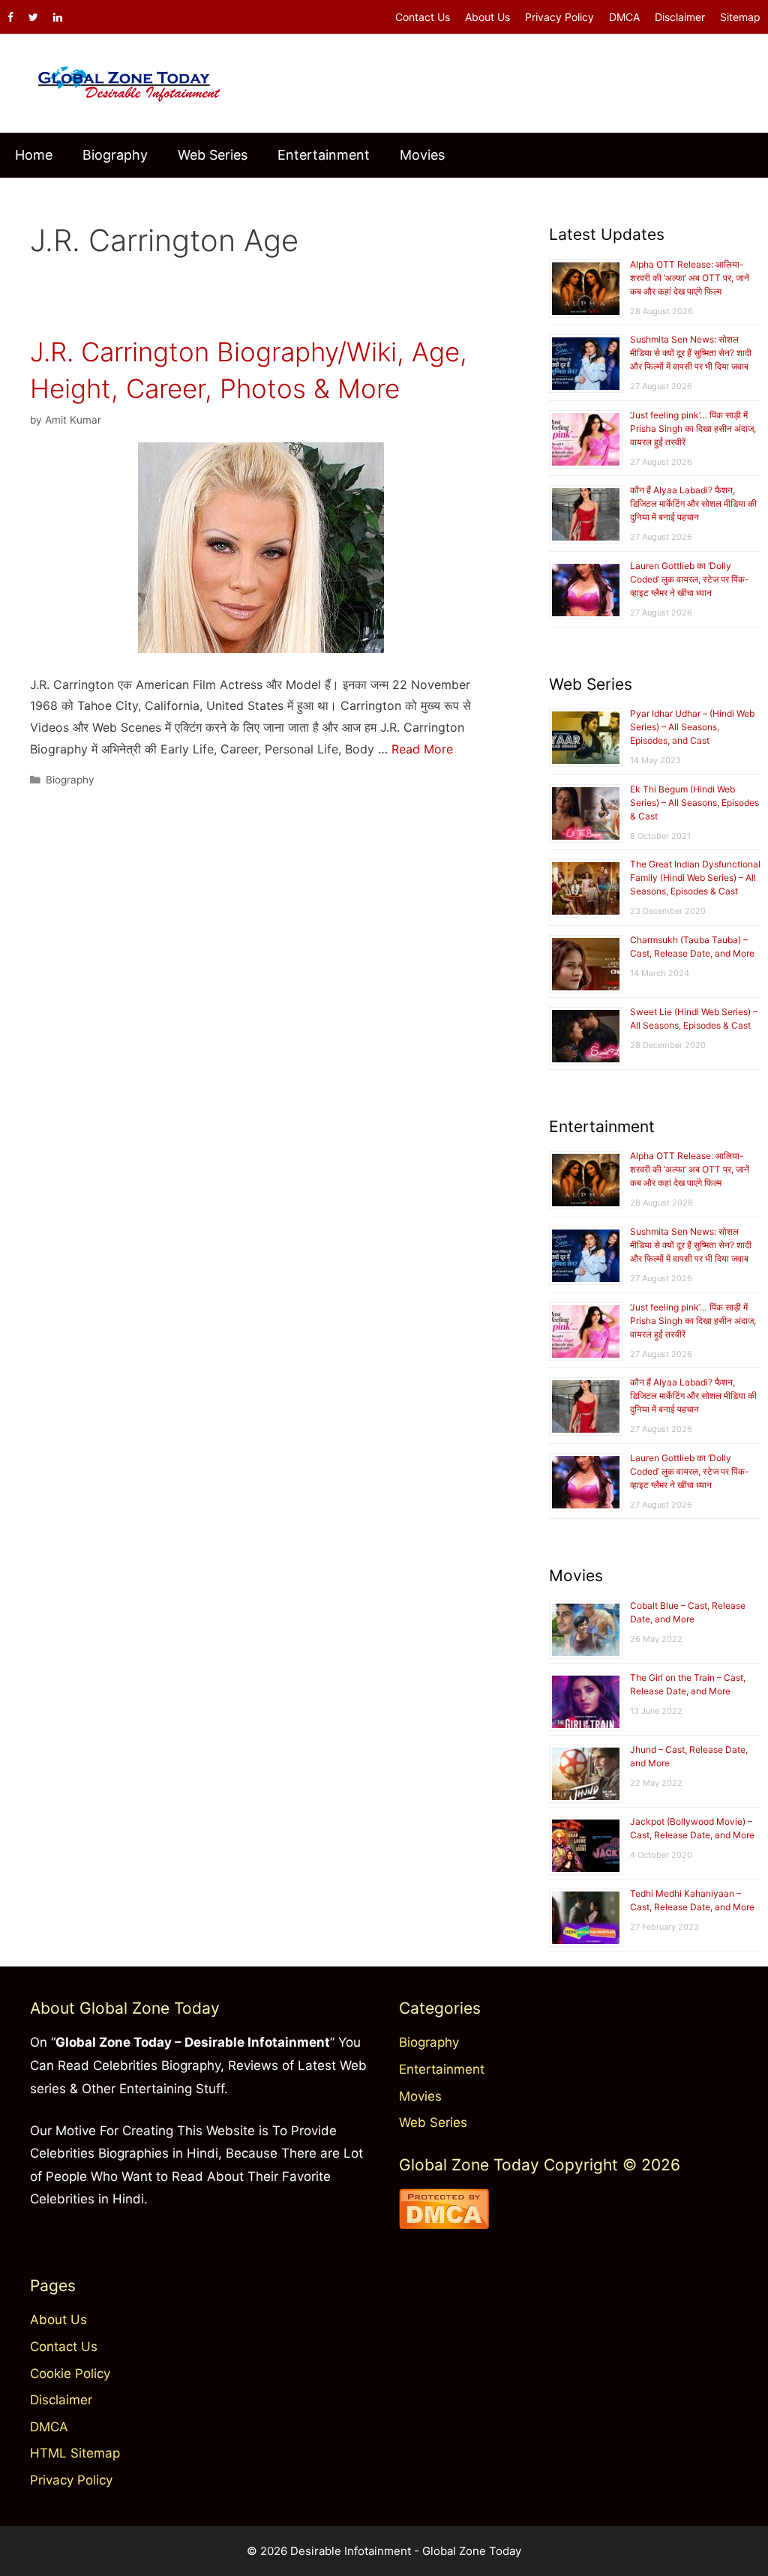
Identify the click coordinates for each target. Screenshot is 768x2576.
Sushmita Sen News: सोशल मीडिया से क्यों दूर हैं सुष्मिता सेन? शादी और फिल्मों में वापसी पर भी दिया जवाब (691, 353)
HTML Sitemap (75, 2453)
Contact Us (423, 17)
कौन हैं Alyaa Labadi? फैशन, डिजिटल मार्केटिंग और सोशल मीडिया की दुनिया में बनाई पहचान (693, 503)
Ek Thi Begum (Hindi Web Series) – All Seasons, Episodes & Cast (694, 803)
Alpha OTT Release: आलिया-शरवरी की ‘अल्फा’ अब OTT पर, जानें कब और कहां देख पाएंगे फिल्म (690, 278)
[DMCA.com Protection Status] (444, 2224)
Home (34, 155)
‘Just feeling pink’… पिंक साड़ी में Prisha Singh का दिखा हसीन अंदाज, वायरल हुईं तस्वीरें (693, 428)
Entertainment (324, 155)
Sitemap (740, 17)
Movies (422, 155)
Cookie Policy (70, 2374)
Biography (115, 155)
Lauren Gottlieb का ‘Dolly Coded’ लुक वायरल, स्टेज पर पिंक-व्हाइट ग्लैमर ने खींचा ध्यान (690, 579)
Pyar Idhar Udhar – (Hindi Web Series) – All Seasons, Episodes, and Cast (692, 727)
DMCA (624, 17)
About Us (487, 17)
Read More (422, 749)
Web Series (213, 155)
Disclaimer (680, 17)
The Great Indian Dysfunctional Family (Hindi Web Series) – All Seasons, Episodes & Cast (695, 878)
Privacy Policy (559, 17)
